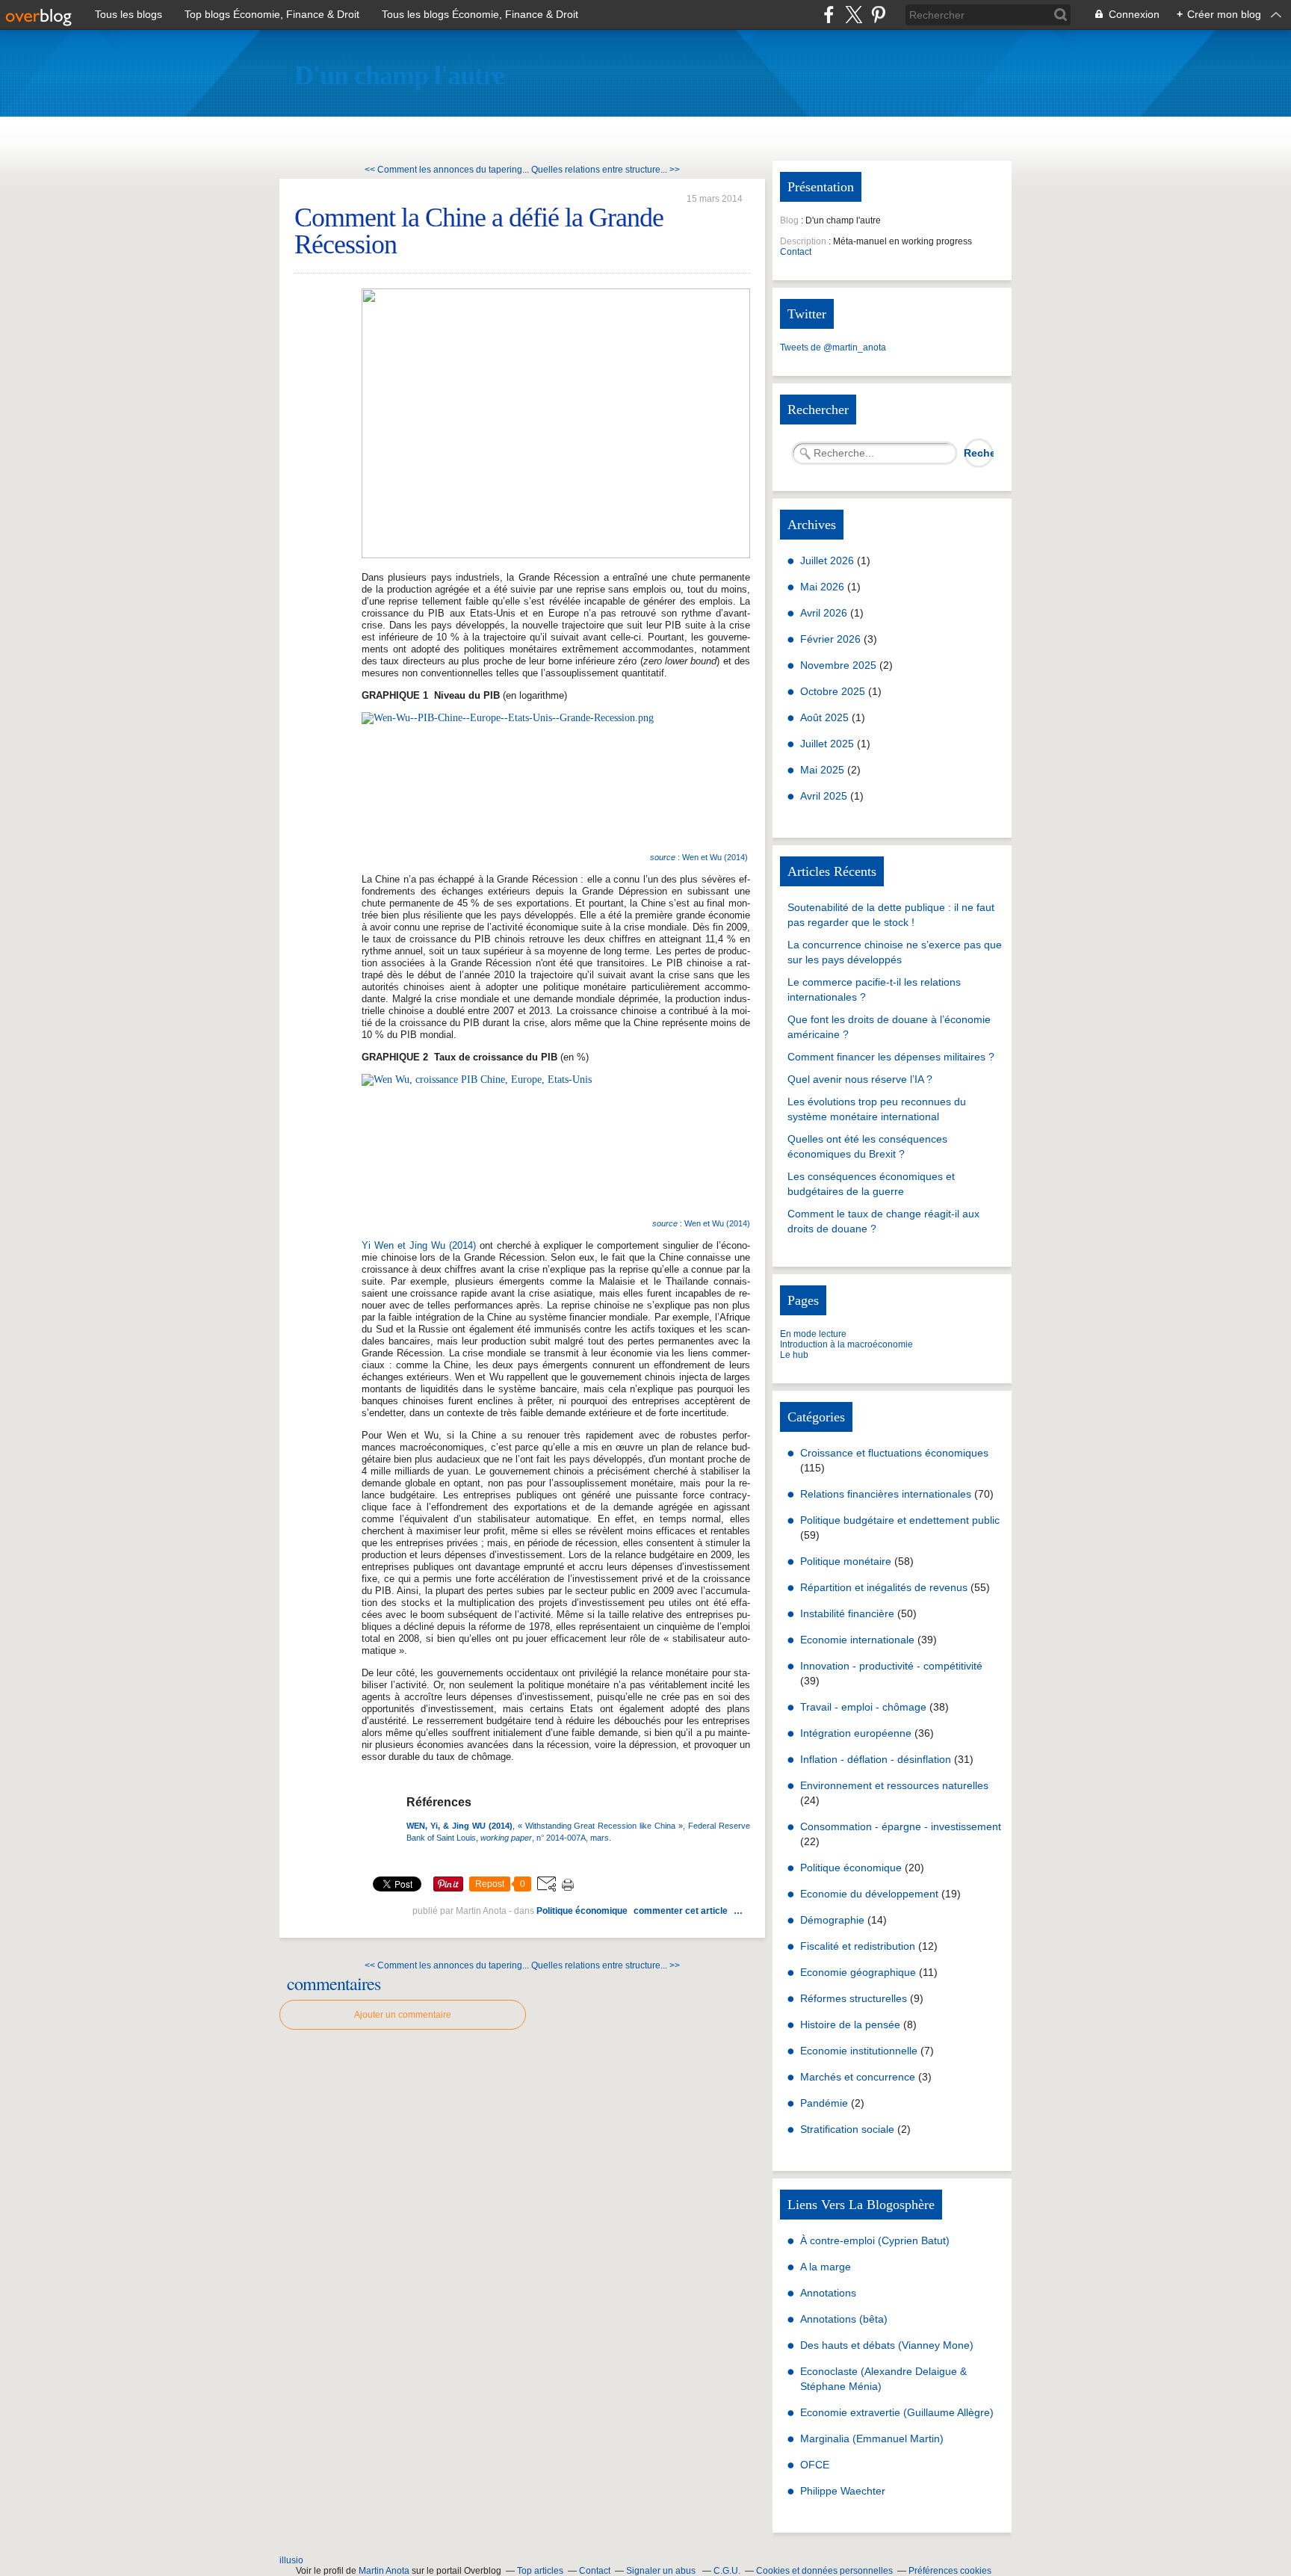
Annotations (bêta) (844, 2319)
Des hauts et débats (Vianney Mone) (887, 2345)
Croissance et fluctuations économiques (894, 1453)
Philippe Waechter (843, 2491)
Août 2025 (826, 717)
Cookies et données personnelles (824, 2571)
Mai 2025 (824, 770)
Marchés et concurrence (858, 2077)
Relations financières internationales (886, 1494)
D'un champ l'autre (399, 75)
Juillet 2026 (829, 560)
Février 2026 (832, 639)
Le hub (794, 1355)
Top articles (540, 2571)
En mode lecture (813, 1334)
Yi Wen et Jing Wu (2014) (419, 1245)
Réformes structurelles (854, 1998)
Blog (789, 220)
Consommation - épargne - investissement (901, 1826)
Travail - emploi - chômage (863, 1707)
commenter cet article (682, 1911)
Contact (796, 252)
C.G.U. (727, 2571)
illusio (291, 2560)
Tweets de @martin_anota (833, 348)
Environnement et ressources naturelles (894, 1785)
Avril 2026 (825, 613)
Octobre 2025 (834, 691)
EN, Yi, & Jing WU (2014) (463, 1826)
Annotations (828, 2293)
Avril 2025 (825, 796)
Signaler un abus (662, 2571)
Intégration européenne (856, 1733)
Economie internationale (857, 1640)
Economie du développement (869, 1894)
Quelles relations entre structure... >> (606, 170)
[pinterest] (878, 15)
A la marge (826, 2267)
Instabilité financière (847, 1613)
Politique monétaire (846, 1561)
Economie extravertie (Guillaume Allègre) (897, 2412)
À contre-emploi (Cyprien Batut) (875, 2240)
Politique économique (582, 1911)
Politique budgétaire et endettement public (900, 1520)
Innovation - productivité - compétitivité (891, 1666)
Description (804, 241)
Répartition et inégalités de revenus (884, 1587)
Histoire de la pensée (850, 2024)
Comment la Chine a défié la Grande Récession (479, 231)
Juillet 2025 (829, 744)
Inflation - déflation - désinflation (876, 1759)
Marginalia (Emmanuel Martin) (872, 2438)
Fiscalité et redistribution (858, 1946)
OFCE (815, 2465)
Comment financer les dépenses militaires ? (891, 1057)
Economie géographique (858, 1972)
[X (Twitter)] (854, 15)
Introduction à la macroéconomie (846, 1344)
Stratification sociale (847, 2129)
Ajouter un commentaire (403, 2015)
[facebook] (829, 15)
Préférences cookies (950, 2571)
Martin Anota (384, 2571)
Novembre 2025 (840, 665)
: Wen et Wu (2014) (700, 857)
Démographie (832, 1920)
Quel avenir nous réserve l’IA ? (860, 1079)
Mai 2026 (824, 587)
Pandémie (824, 2103)
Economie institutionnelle (859, 2051)
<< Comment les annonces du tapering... (447, 170)
